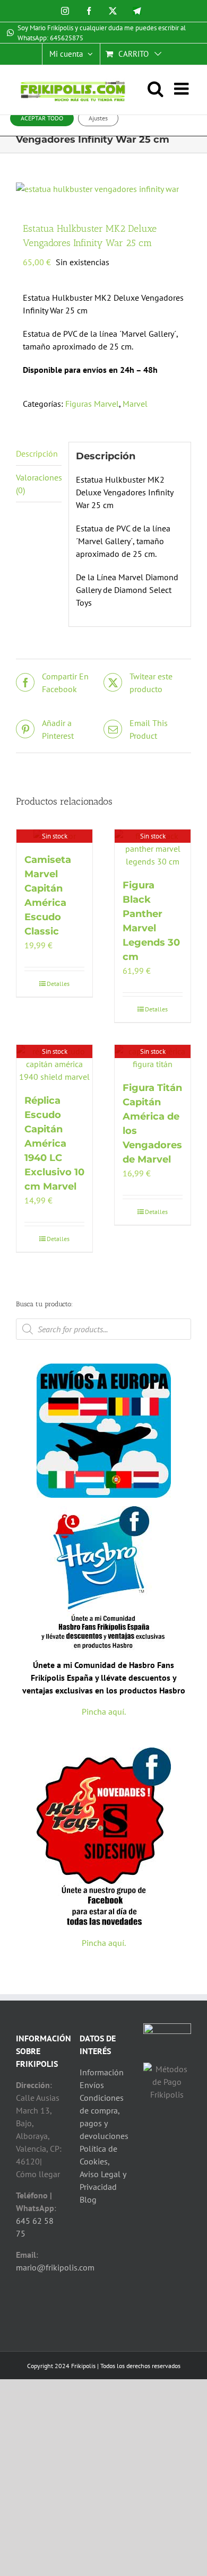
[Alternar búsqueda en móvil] (161, 89)
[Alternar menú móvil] (183, 89)
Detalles (58, 984)
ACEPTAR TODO (42, 118)
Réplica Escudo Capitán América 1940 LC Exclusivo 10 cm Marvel (54, 1143)
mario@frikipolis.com (55, 2267)
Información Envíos (102, 2079)
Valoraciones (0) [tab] (39, 484)
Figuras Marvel (92, 404)
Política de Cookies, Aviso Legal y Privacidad (103, 2168)
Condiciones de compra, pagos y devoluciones (103, 2117)
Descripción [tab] (37, 453)
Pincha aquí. (104, 1711)
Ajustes (98, 118)
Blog (88, 2199)
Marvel (135, 404)
